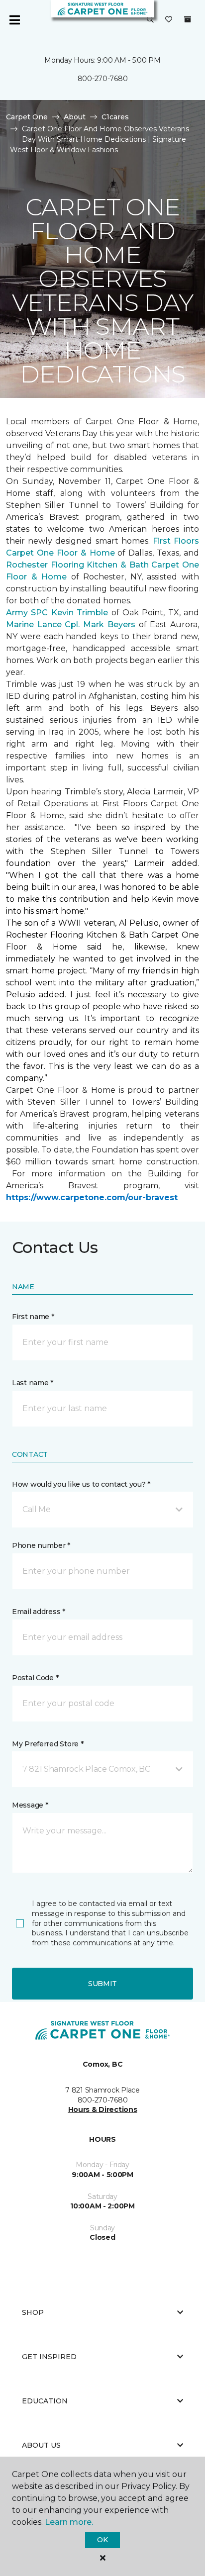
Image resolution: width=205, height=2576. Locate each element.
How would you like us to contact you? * (81, 1484)
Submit (102, 1984)
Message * (30, 1805)
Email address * (39, 1612)
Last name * (33, 1383)
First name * (33, 1317)
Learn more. (69, 2522)
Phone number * (41, 1545)
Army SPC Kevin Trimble (57, 613)
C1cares (115, 117)
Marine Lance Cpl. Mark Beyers (71, 624)
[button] (150, 20)
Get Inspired (49, 2357)
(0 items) (188, 19)
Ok (102, 2540)
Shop (33, 2312)
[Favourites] (169, 20)
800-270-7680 (103, 79)
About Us (41, 2445)
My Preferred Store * (48, 1744)
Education (45, 2401)
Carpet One (27, 117)
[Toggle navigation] (14, 20)
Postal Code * (35, 1678)
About (75, 117)
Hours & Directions (103, 2109)
